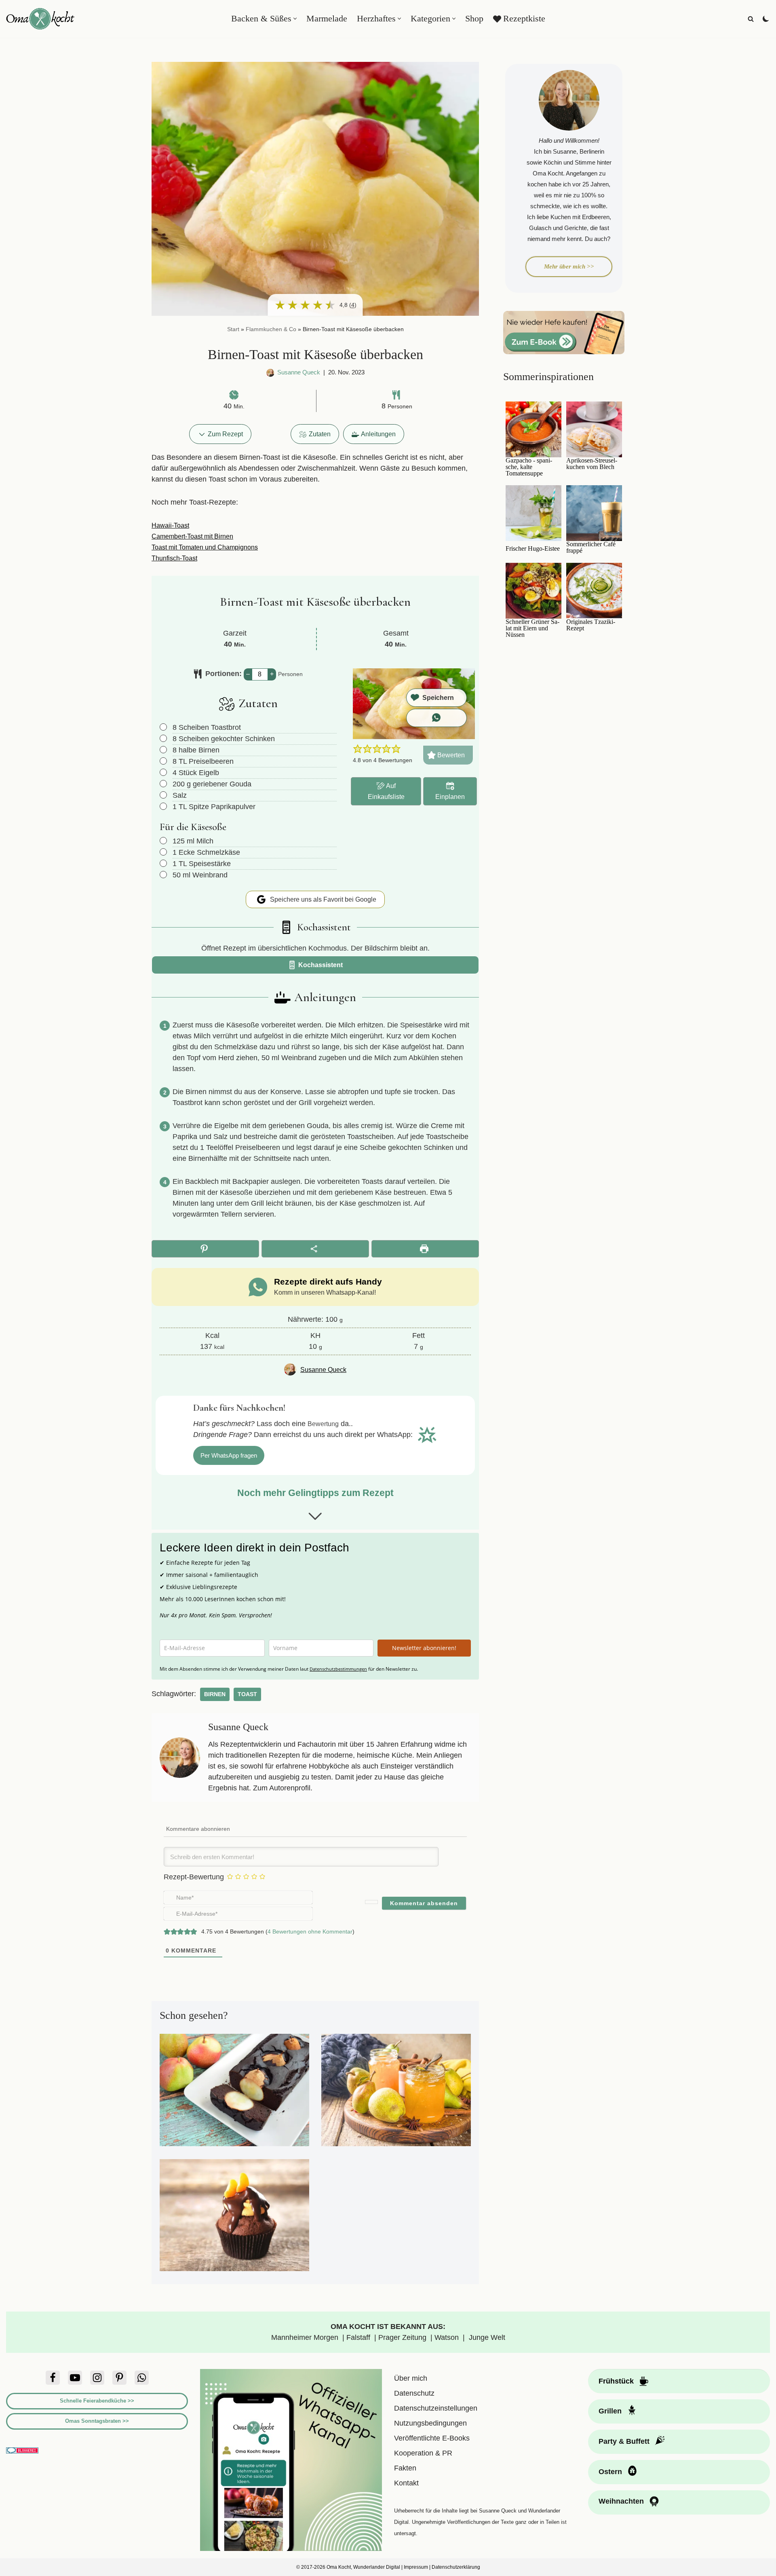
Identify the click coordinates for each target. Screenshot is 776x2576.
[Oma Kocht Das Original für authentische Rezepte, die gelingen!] (40, 19)
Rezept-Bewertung (194, 1877)
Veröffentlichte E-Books (432, 2438)
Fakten (405, 2468)
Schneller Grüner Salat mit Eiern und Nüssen (532, 628)
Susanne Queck (299, 372)
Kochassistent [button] (320, 965)
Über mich (411, 2378)
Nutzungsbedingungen (430, 2423)
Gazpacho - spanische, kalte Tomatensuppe (529, 467)
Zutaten (320, 434)
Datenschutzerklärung (456, 2567)
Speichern (438, 697)
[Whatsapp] (142, 2378)
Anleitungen (378, 434)
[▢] (165, 727)
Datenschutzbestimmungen (338, 1669)
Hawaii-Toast (170, 525)
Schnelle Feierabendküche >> (97, 2401)
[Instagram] (97, 2378)
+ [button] (272, 674)
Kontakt (406, 2483)
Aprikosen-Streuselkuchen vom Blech (592, 464)
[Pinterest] (119, 2378)
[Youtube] (75, 2378)
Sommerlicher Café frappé (591, 547)
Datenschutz (414, 2393)
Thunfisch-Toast (174, 558)
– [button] (248, 674)
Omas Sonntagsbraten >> (97, 2421)
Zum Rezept (225, 434)
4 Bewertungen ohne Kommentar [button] (310, 1931)
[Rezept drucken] (425, 1249)
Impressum (416, 2567)
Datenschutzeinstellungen (436, 2408)
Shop (474, 19)
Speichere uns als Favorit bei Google (322, 899)
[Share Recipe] (315, 1249)
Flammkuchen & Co (271, 329)
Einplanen (450, 797)
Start (233, 329)
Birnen (215, 1694)
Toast (247, 1694)
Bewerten (450, 755)
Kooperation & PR (423, 2453)
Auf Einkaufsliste (386, 791)
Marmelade (327, 19)
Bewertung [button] (323, 1424)
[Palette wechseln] (766, 19)
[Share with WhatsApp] (436, 718)
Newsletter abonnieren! (424, 1648)
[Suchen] (751, 19)
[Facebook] (53, 2378)
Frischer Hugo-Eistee (533, 549)
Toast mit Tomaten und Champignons (205, 547)
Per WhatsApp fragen (229, 1455)
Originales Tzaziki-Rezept (591, 625)
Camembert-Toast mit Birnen (192, 536)
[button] (295, 19)
